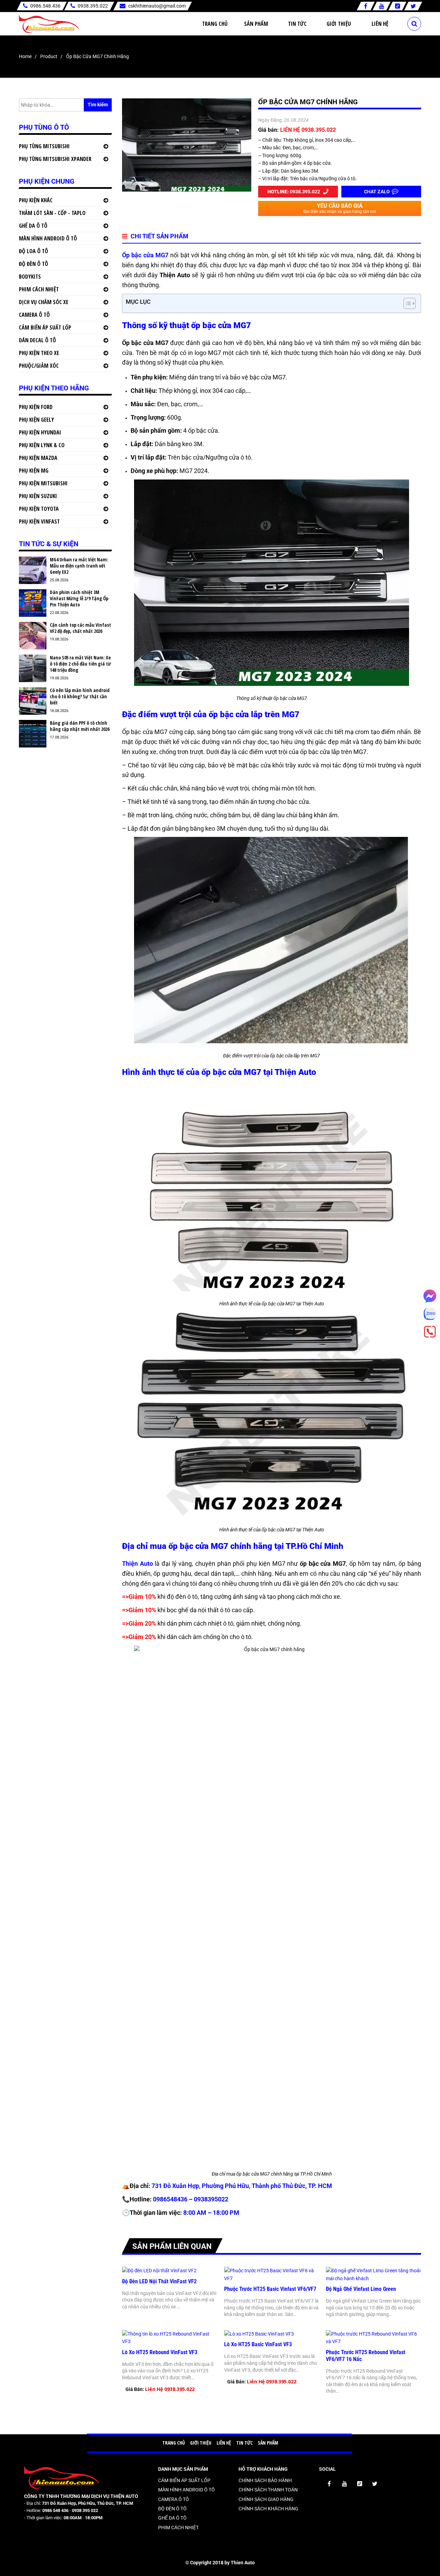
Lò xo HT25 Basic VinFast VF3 (258, 2344)
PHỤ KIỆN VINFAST (39, 521)
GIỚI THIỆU (201, 2443)
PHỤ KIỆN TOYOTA (39, 509)
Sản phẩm (256, 24)
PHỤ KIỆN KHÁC (36, 200)
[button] (406, 303)
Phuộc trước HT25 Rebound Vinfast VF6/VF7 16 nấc (366, 2356)
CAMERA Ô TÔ (34, 315)
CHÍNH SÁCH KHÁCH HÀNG (268, 2509)
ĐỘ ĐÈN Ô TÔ (34, 264)
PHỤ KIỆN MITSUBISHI (43, 483)
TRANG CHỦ (174, 2443)
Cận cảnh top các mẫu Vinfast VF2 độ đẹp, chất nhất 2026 (80, 628)
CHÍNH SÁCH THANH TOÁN (268, 2490)
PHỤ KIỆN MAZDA (38, 458)
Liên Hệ (380, 24)
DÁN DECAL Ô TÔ (37, 340)
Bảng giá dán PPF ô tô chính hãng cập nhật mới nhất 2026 (80, 726)
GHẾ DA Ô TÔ (33, 226)
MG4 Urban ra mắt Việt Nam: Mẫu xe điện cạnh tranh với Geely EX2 (79, 566)
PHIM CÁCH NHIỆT (39, 289)
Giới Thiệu (339, 24)
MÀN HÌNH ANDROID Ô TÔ (48, 238)
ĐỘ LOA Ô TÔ (34, 251)
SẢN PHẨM (268, 2443)
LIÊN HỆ (224, 2443)
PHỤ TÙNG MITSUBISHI (44, 146)
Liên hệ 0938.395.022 (170, 2389)
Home (25, 56)
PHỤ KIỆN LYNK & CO (42, 445)
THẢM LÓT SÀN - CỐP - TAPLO (52, 213)
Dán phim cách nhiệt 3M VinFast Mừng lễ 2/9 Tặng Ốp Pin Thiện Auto (79, 599)
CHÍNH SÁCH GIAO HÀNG (266, 2499)
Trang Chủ (215, 24)
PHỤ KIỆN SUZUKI (38, 496)
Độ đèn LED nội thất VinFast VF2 (159, 2281)
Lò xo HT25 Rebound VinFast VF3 (160, 2352)
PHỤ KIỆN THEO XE (39, 353)
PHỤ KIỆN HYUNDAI (40, 432)
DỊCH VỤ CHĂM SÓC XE (44, 302)
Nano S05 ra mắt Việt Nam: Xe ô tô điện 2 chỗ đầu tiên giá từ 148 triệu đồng (80, 664)
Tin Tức (297, 24)
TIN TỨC (244, 2443)
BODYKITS (30, 277)
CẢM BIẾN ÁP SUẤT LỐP (45, 327)
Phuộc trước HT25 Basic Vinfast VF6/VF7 (270, 2289)
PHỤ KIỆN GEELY (36, 420)
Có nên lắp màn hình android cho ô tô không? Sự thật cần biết (80, 697)
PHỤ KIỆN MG (34, 471)
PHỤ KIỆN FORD (36, 407)
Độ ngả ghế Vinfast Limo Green (361, 2289)
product (49, 56)
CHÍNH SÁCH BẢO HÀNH (265, 2480)
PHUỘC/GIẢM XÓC (39, 366)
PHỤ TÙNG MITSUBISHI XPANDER (55, 159)
